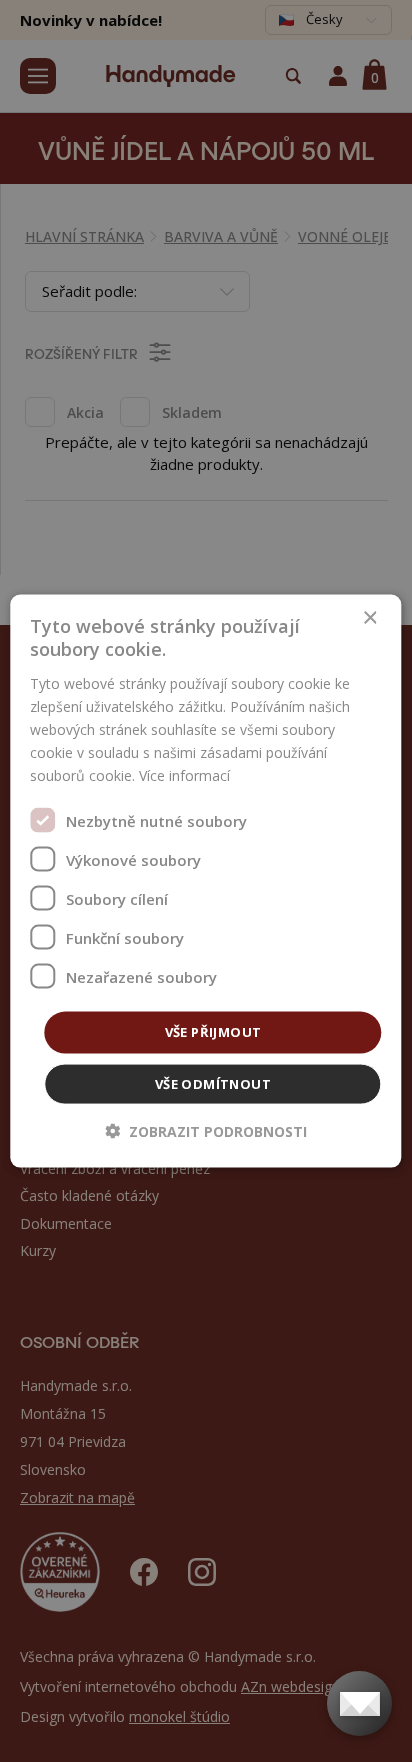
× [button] (369, 618)
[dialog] (205, 881)
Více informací (184, 775)
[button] (206, 1130)
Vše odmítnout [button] (213, 1083)
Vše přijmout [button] (213, 1032)
